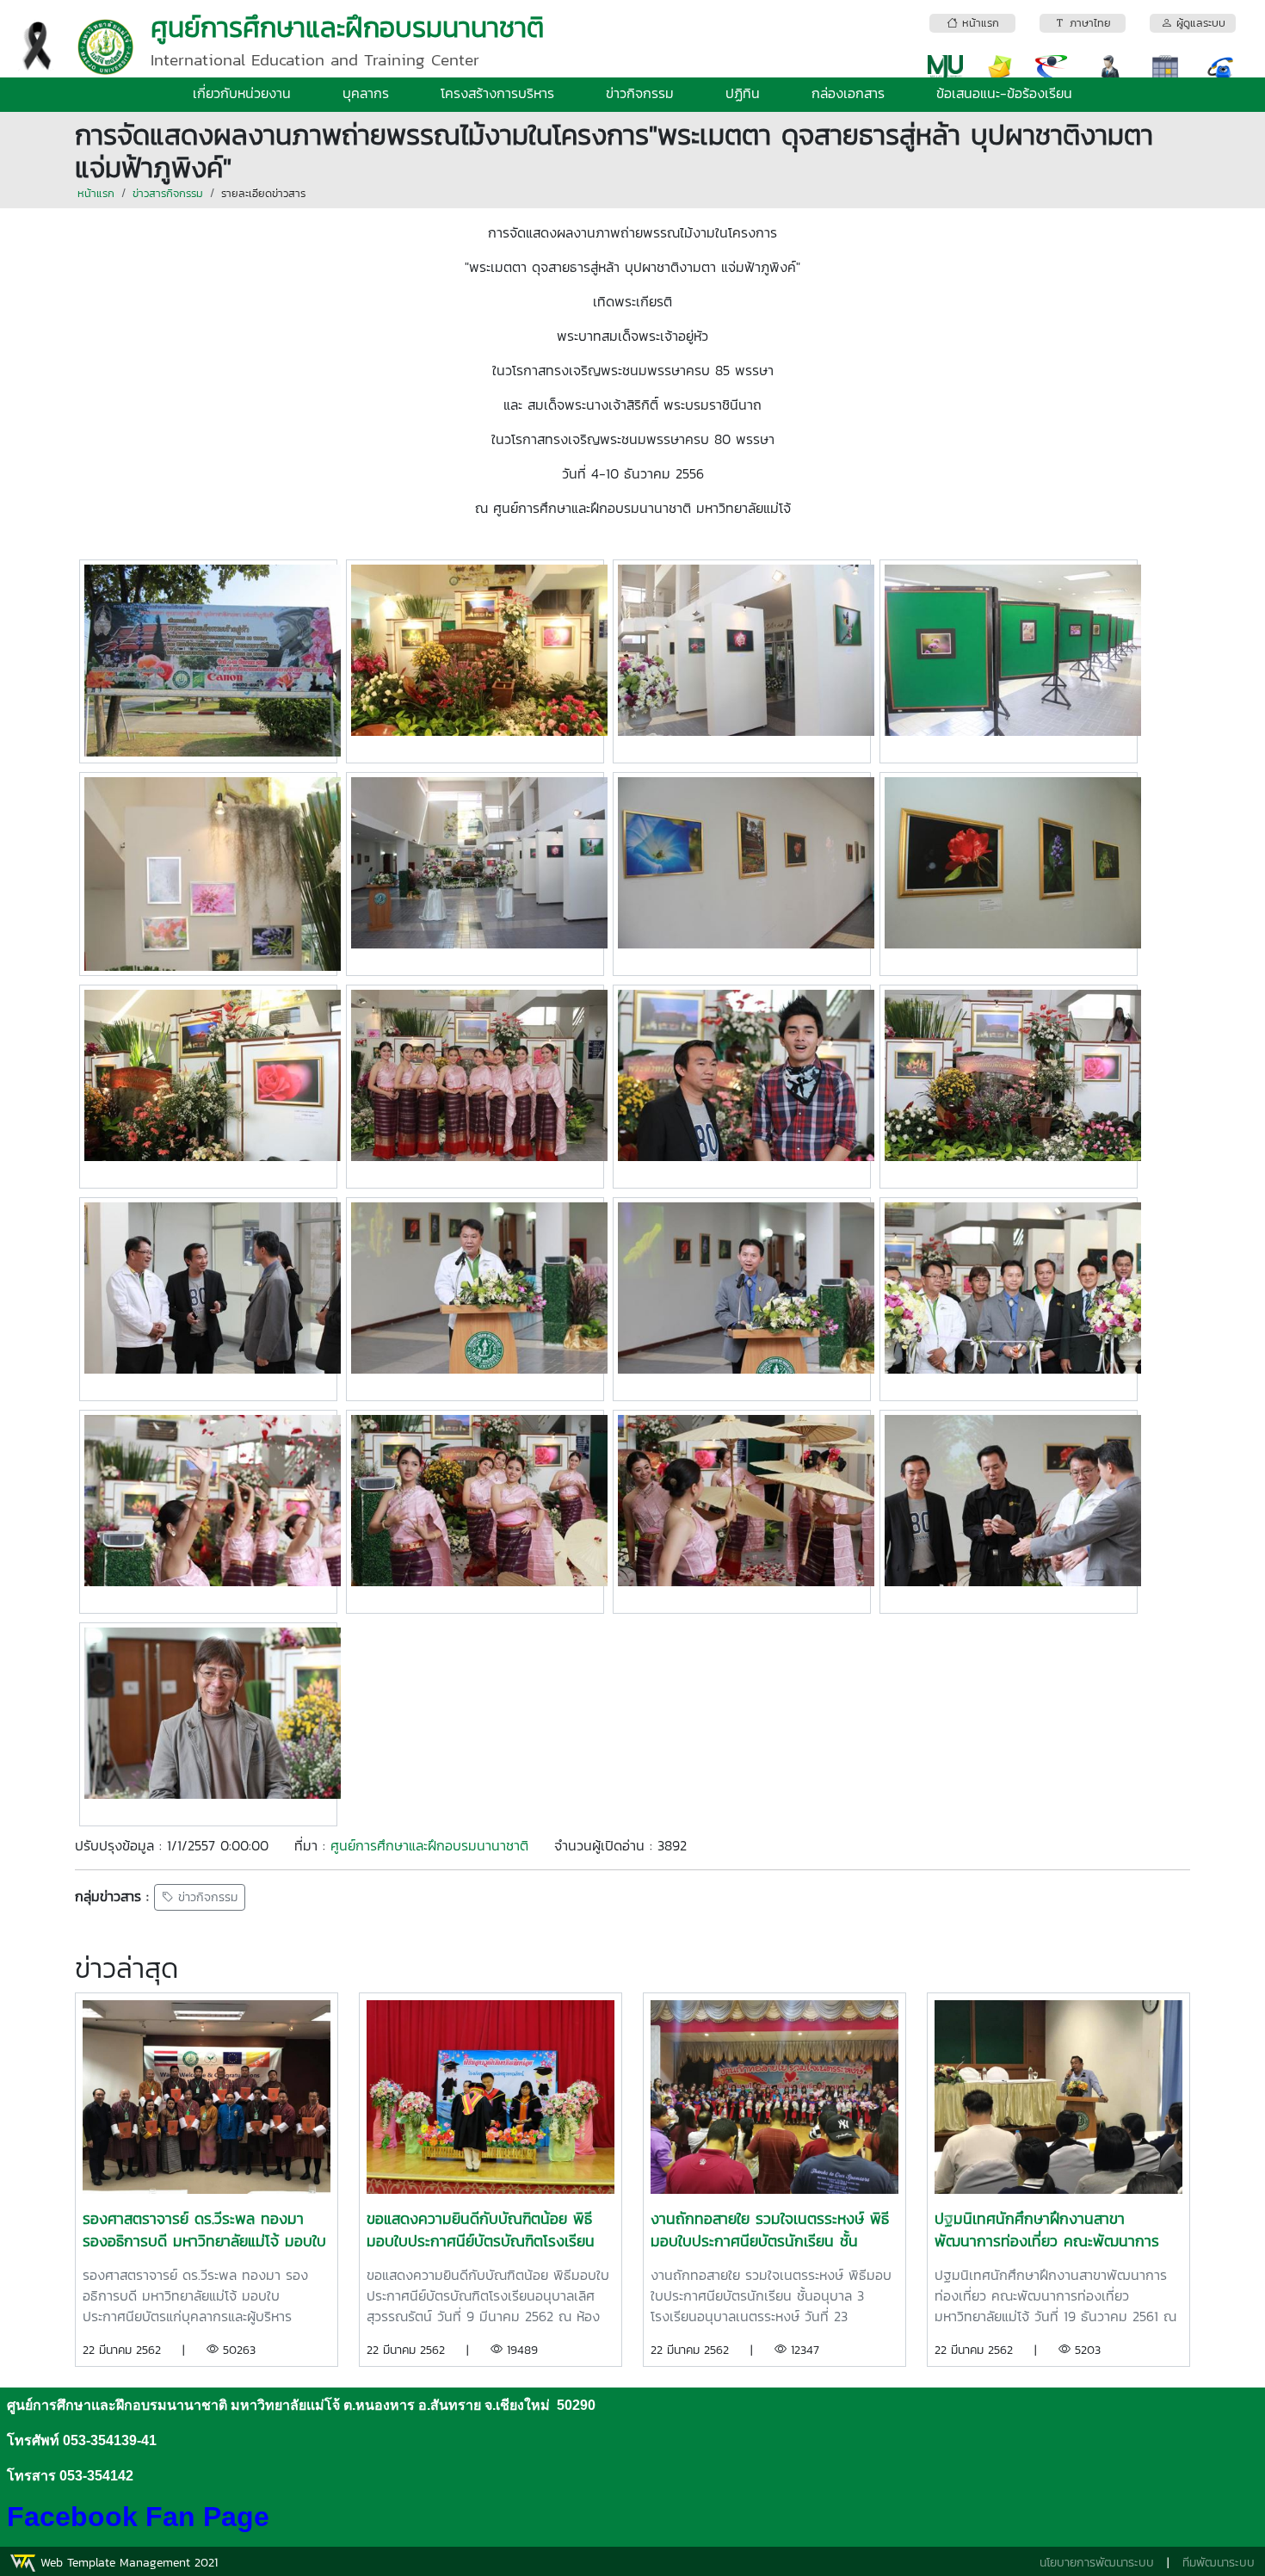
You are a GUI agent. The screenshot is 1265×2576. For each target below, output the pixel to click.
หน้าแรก (96, 193)
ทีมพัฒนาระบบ (1219, 2563)
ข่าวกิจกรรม (640, 93)
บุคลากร (366, 93)
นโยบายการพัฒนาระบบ (1097, 2563)
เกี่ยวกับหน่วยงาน (242, 93)
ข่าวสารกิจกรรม (168, 193)
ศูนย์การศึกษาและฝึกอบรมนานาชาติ (429, 1845)
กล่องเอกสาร (848, 93)
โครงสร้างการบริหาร (497, 93)
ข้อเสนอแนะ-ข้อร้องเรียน (1004, 93)
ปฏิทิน (743, 93)
